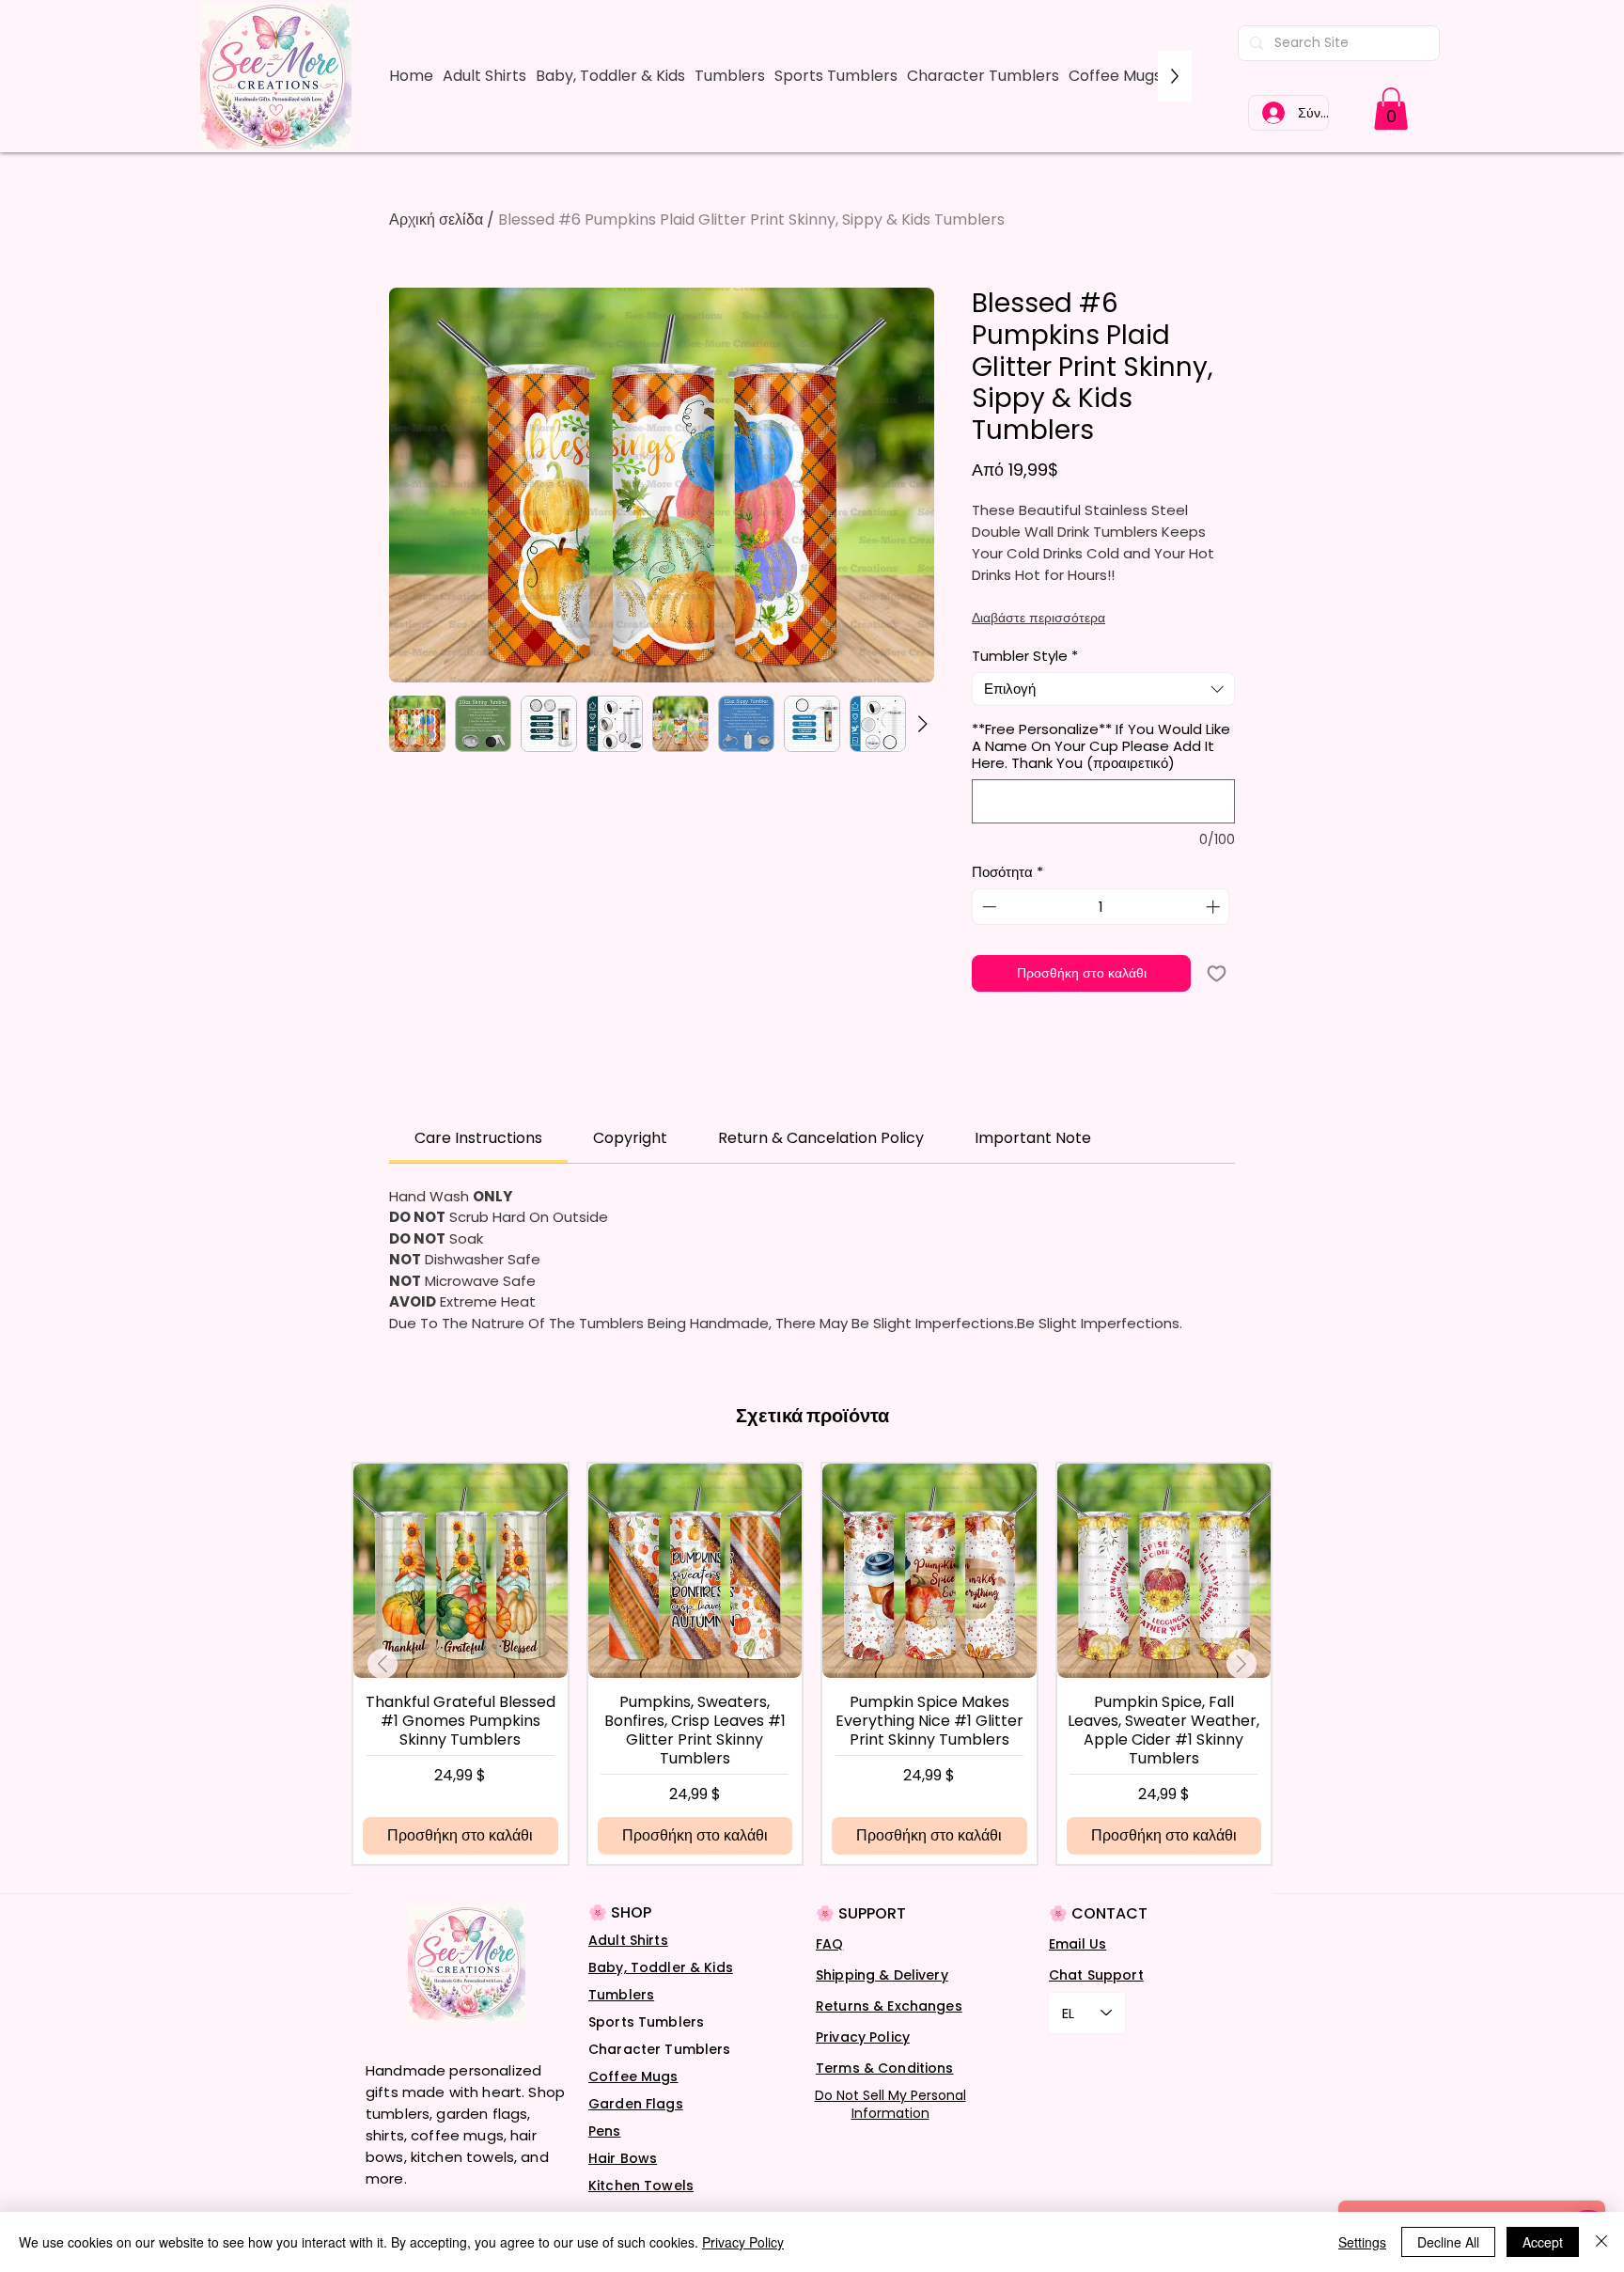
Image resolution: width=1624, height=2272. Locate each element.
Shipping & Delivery (882, 1975)
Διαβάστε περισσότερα (1038, 618)
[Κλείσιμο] (1601, 2242)
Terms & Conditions (885, 2068)
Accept (1543, 2242)
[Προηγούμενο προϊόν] (383, 1664)
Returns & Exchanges (889, 2006)
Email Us (1077, 1944)
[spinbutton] (1101, 907)
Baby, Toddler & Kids (661, 1967)
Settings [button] (1362, 2242)
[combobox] (1103, 689)
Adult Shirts (628, 1940)
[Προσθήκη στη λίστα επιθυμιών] (1217, 973)
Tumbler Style (1025, 656)
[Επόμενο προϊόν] (1241, 1664)
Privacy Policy (863, 2037)
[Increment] (1215, 907)
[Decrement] (987, 907)
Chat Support (1096, 1975)
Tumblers (621, 1995)
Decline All (1448, 2242)
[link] (1391, 109)
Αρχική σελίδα (436, 219)
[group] (812, 1663)
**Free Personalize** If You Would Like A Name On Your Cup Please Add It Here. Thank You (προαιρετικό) (1101, 746)
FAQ (829, 1944)
